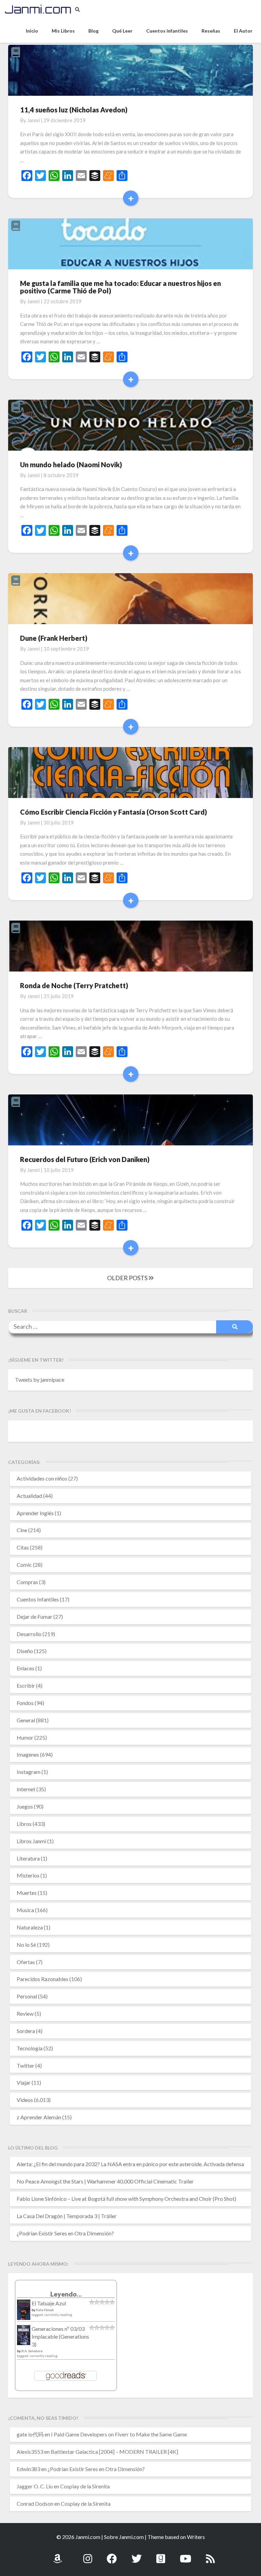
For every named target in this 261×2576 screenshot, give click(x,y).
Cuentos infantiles (167, 31)
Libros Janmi (31, 1841)
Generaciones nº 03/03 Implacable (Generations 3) (60, 2336)
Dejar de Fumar (34, 1617)
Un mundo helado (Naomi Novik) (71, 465)
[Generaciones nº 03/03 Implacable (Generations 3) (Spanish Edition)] (24, 2337)
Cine (22, 1530)
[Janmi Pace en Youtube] (186, 2555)
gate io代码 (30, 2434)
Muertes (27, 1893)
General (26, 1720)
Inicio (32, 31)
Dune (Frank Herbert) (54, 638)
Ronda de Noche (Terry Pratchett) (74, 985)
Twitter (25, 2065)
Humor (25, 1737)
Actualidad (29, 1496)
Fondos (25, 1703)
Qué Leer (122, 31)
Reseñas (211, 31)
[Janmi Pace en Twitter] (137, 2555)
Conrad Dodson (35, 2504)
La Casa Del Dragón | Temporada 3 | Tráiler (67, 2216)
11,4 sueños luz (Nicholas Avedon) (74, 110)
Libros (24, 1824)
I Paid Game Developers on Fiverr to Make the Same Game (119, 2434)
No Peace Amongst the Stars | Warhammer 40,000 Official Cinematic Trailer (105, 2181)
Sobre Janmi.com (124, 2537)
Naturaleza (30, 1927)
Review (25, 2013)
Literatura (28, 1858)
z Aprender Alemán (39, 2117)
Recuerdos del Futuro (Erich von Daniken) (85, 1159)
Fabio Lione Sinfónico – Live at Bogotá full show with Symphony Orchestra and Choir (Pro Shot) (126, 2199)
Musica (25, 1910)
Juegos (25, 1806)
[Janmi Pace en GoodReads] (161, 2555)
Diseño (25, 1651)
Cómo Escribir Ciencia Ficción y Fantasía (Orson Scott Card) (114, 812)
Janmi (33, 120)
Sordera (26, 2031)
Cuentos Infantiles (38, 1599)
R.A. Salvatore (32, 2351)
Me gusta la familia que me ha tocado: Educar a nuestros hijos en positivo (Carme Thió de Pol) (120, 287)
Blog (93, 31)
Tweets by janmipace (40, 1380)
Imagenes (28, 1754)
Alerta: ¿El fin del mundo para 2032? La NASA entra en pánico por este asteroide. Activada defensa (130, 2164)
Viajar (24, 2082)
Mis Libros (63, 31)
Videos (25, 2100)
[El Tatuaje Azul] (24, 2313)
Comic (24, 1565)
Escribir (26, 1685)
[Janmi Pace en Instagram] (88, 2555)
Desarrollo (29, 1634)
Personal (27, 1996)
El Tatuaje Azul (49, 2303)
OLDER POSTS (128, 1278)
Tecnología (30, 2048)
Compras (27, 1582)
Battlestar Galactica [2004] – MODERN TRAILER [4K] (114, 2452)
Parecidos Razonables (42, 1979)
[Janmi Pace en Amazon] (57, 2555)
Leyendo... (66, 2294)
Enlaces (25, 1668)
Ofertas (26, 1962)
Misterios (28, 1875)
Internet (26, 1789)
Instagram (29, 1772)
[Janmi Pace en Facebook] (112, 2555)
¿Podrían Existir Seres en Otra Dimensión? (65, 2233)
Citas (23, 1547)
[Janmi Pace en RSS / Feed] (210, 2555)
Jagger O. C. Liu (35, 2486)
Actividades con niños (42, 1478)
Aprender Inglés (35, 1513)
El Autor (243, 31)
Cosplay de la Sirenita (85, 2486)
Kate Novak (45, 2310)
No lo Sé (26, 1945)
